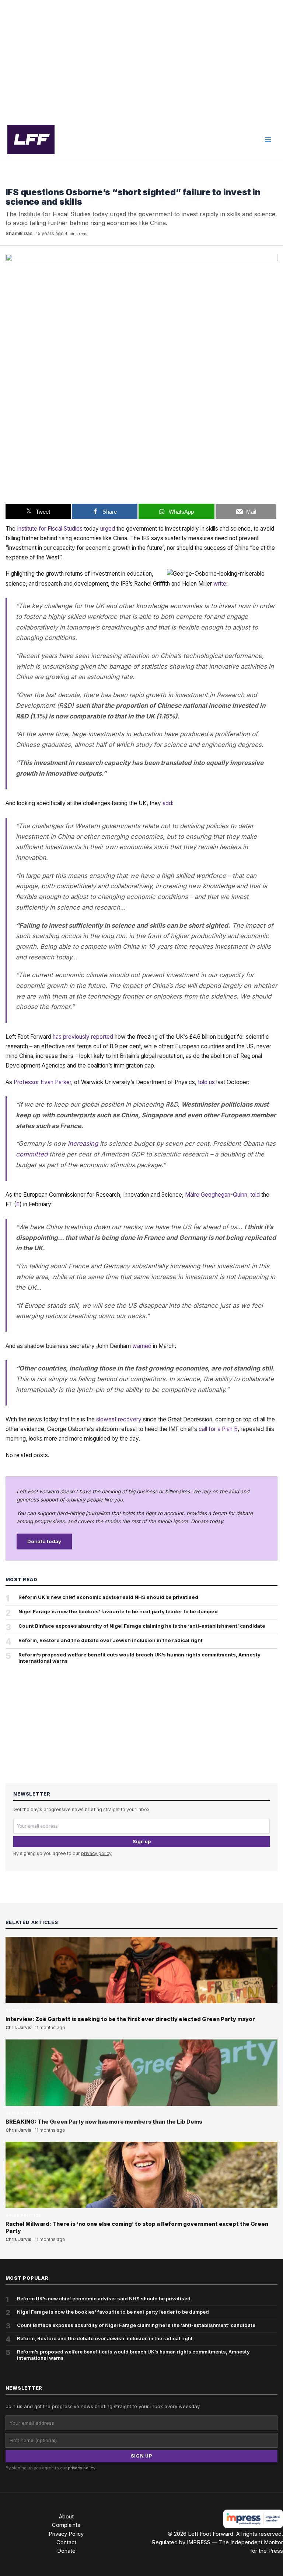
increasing (83, 1144)
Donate (66, 2551)
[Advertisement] (141, 60)
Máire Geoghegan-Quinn (216, 1195)
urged (108, 529)
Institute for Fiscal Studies (50, 529)
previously (76, 1037)
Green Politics (24, 181)
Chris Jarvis (18, 2028)
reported (102, 1037)
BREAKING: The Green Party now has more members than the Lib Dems (104, 2122)
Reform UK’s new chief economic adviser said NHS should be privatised (108, 1597)
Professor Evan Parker (42, 1082)
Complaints (66, 2525)
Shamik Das (19, 233)
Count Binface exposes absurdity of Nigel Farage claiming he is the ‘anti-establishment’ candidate (142, 1626)
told (255, 1195)
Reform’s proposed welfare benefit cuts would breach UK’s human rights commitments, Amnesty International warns (139, 1658)
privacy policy (96, 1853)
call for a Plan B (218, 1429)
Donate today (44, 1541)
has (57, 1037)
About (66, 2517)
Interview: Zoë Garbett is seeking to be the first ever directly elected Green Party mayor (130, 2019)
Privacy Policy (66, 2534)
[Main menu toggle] (268, 139)
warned (142, 1346)
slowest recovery (119, 1419)
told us (206, 1082)
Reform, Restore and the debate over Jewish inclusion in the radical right (111, 1640)
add (167, 803)
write (220, 584)
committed (32, 1154)
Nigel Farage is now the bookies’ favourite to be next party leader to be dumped (118, 1611)
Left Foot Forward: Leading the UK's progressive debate (31, 139)
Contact (66, 2542)
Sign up (142, 1842)
